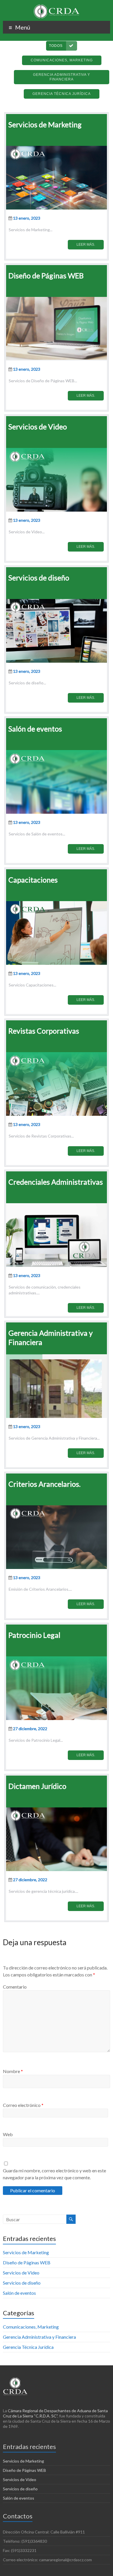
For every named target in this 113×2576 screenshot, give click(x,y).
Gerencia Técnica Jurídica (28, 2347)
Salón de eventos (19, 2293)
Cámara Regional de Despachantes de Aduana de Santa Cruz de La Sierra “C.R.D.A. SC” (55, 2413)
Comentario (15, 1987)
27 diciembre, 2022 (30, 1729)
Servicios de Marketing (26, 2252)
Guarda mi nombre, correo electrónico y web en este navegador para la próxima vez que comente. (54, 2174)
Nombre (13, 2071)
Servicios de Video (21, 2273)
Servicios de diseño (22, 2283)
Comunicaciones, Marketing (31, 2327)
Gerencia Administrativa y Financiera (39, 2337)
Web (8, 2134)
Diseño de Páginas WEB (27, 2262)
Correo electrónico (23, 2105)
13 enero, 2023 (27, 218)
